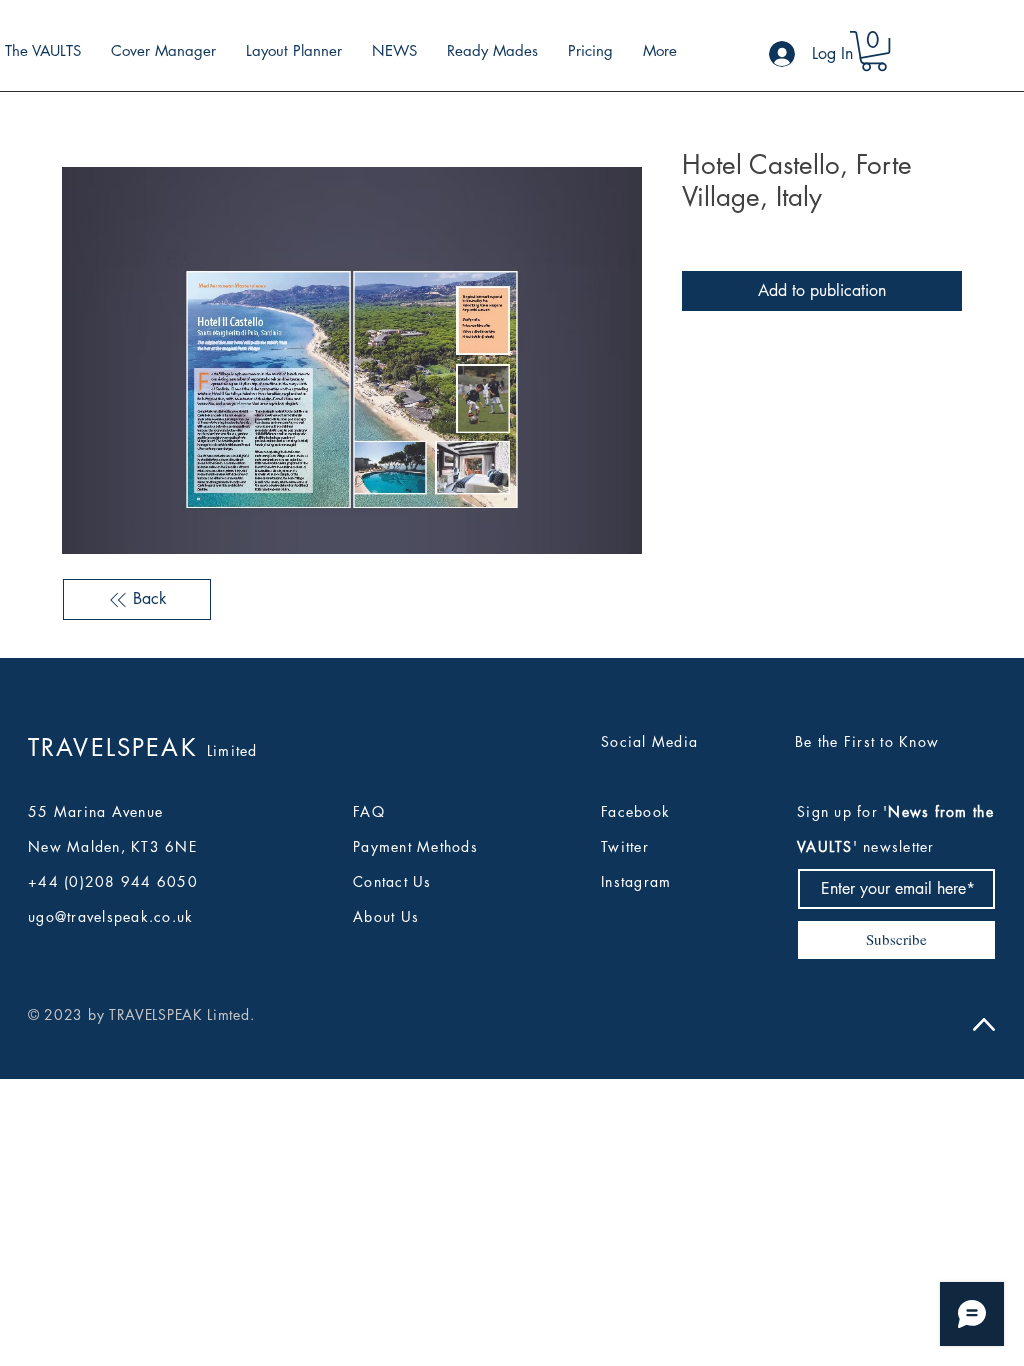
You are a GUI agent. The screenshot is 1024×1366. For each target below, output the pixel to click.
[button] (874, 51)
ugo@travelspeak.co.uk (110, 916)
